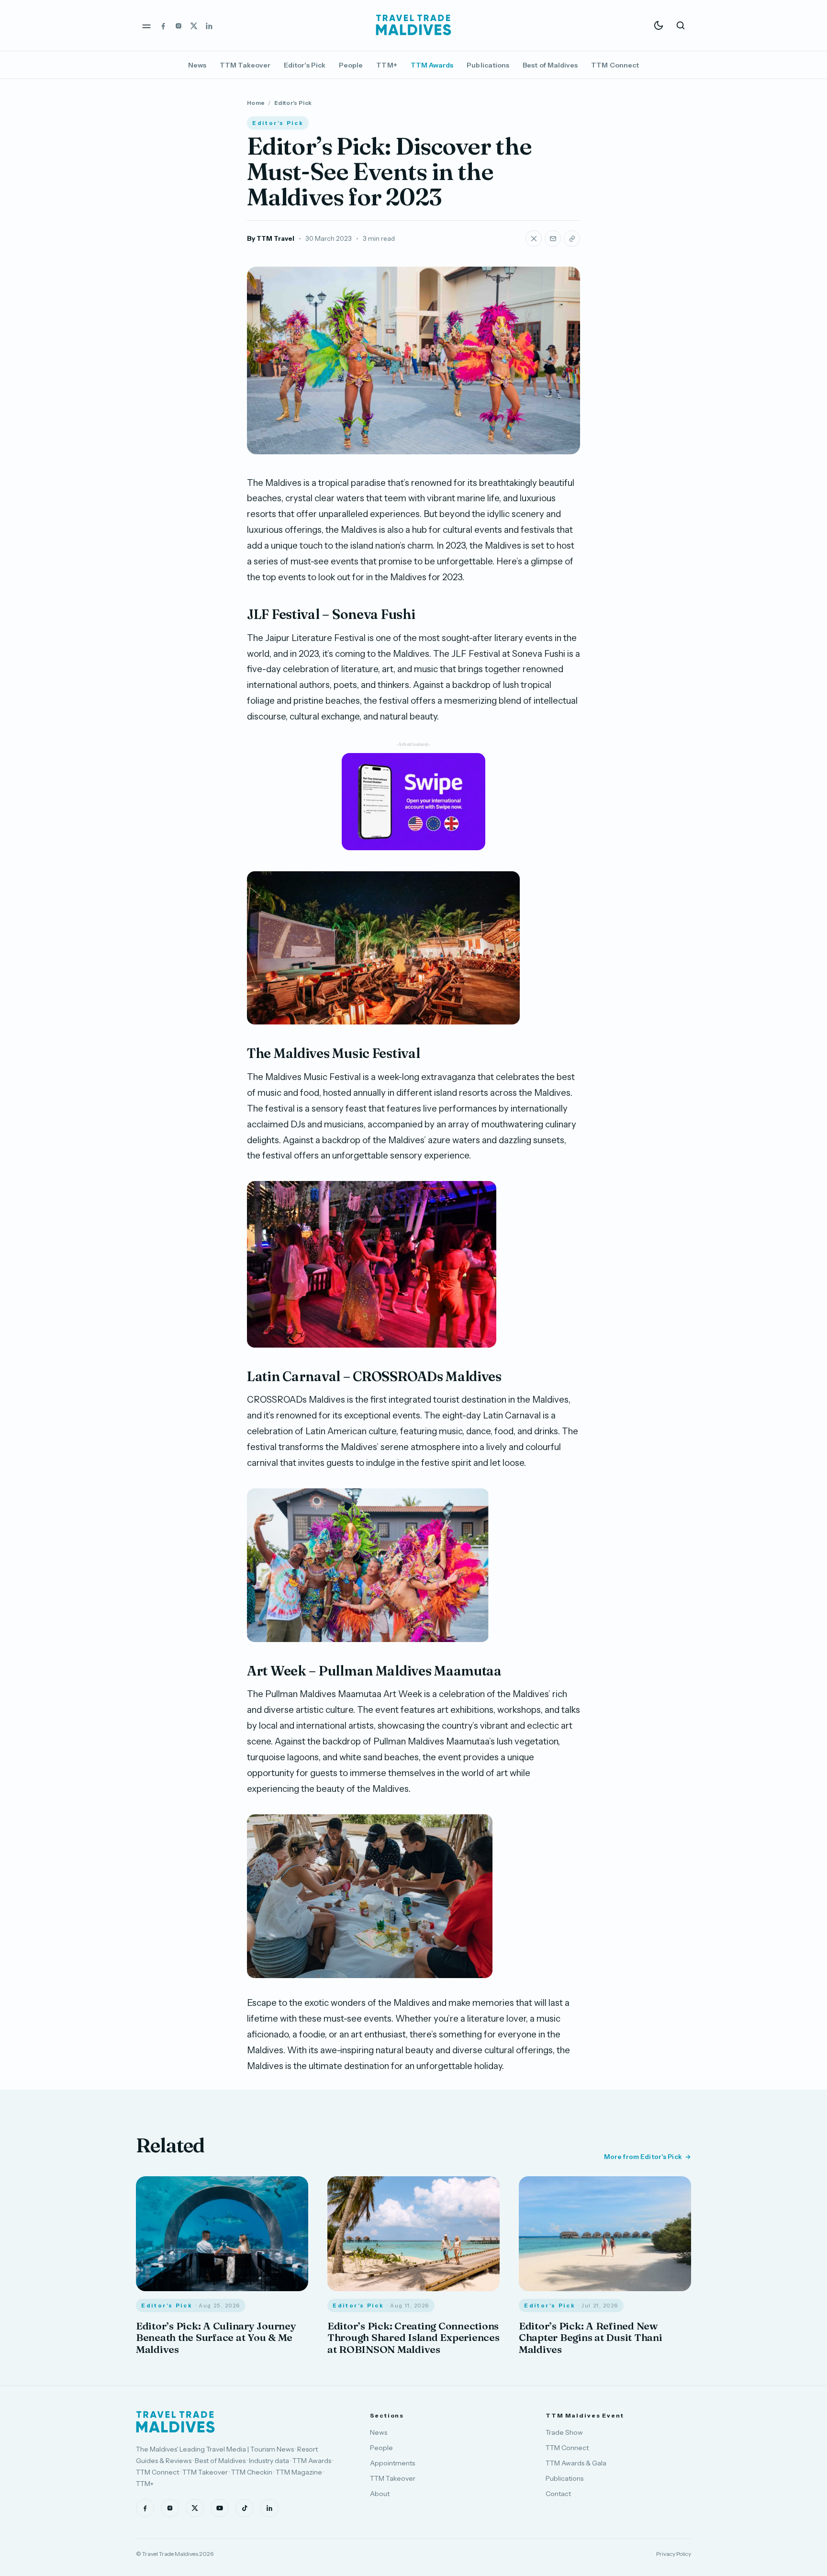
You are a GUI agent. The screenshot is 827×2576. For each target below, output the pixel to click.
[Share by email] (553, 238)
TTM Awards (432, 65)
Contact (558, 2494)
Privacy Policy (674, 2554)
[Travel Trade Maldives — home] (413, 25)
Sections (387, 2415)
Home (256, 103)
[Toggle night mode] (659, 25)
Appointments (392, 2463)
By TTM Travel (271, 238)
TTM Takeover (245, 65)
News (197, 65)
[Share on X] (534, 238)
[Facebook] (163, 25)
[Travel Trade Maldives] (175, 2422)
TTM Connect (615, 65)
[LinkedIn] (209, 25)
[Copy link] (572, 238)
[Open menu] (146, 25)
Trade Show (564, 2432)
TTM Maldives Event (585, 2415)
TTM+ (386, 65)
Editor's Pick (305, 65)
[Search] (681, 25)
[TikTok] (245, 2508)
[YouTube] (220, 2508)
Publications (488, 65)
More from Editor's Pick (643, 2157)
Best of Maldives (550, 65)
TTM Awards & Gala (576, 2463)
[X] (194, 25)
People (351, 65)
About (380, 2494)
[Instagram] (179, 25)
